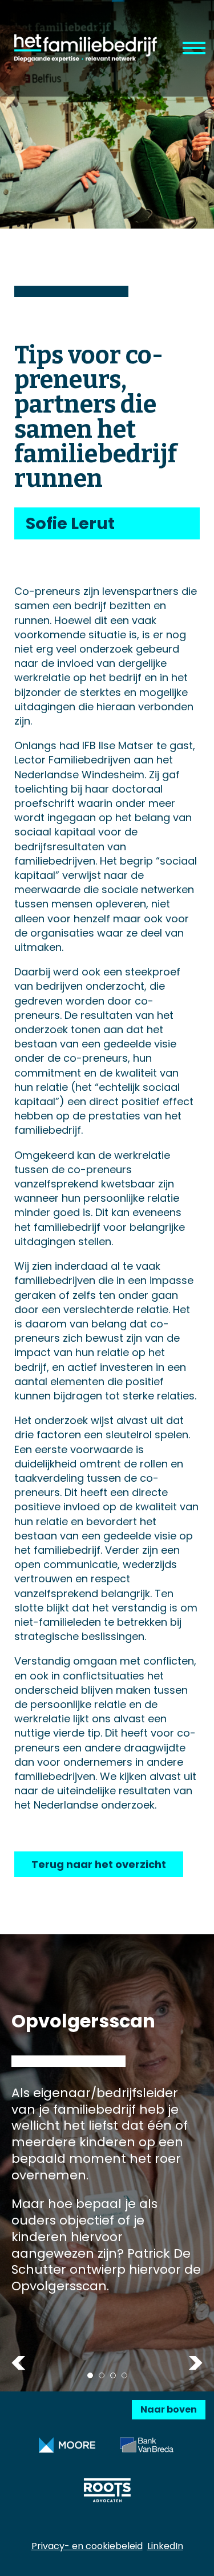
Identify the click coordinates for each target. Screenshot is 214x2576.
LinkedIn (165, 2546)
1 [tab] (90, 2375)
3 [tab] (113, 2375)
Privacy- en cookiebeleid (87, 2546)
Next (195, 2363)
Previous (19, 2363)
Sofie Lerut (70, 523)
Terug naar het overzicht (99, 1864)
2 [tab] (102, 2375)
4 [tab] (124, 2375)
